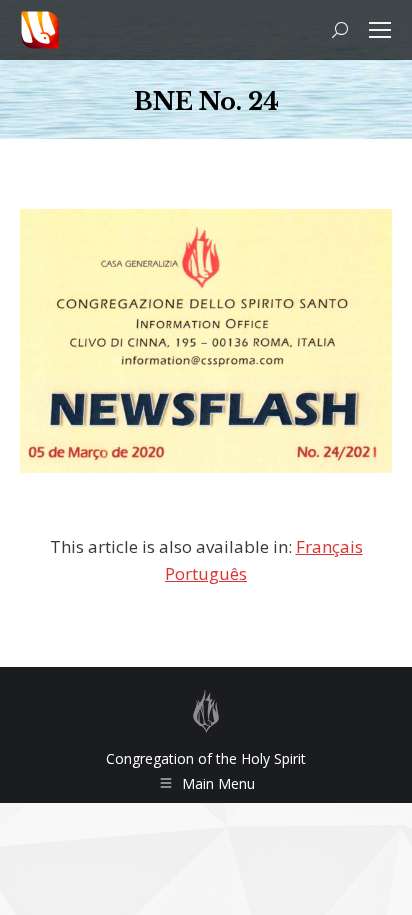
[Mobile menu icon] (380, 30)
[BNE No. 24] (206, 341)
